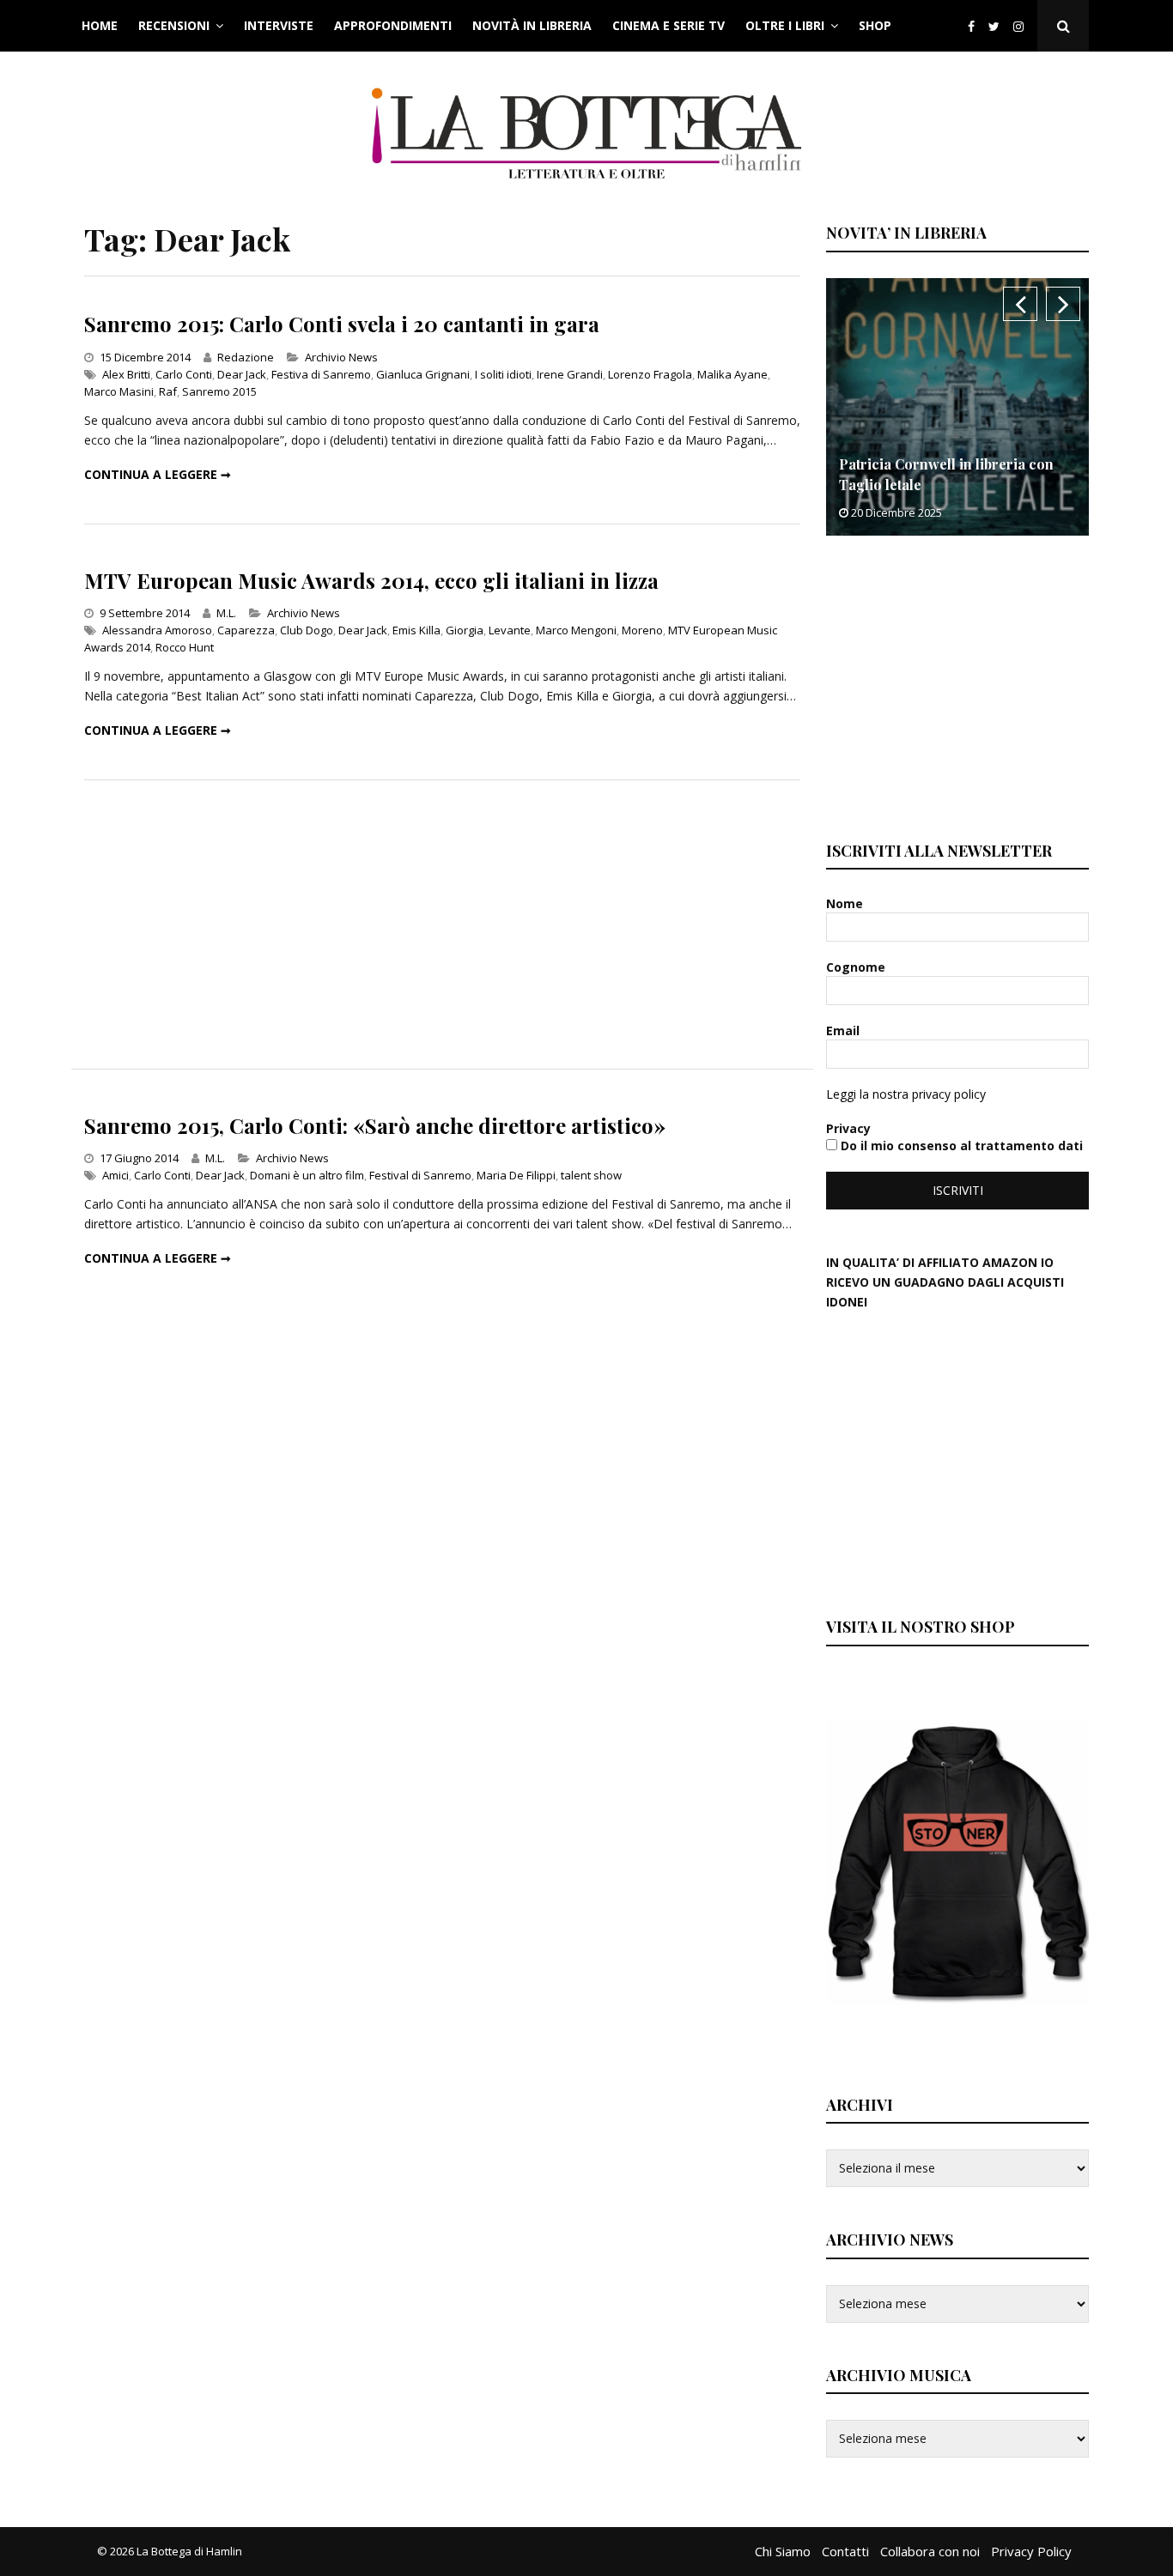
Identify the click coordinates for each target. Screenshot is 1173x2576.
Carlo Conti (184, 374)
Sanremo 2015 (219, 391)
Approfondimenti (393, 25)
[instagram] (1022, 26)
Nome (846, 903)
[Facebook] (971, 26)
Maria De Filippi (516, 1175)
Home (100, 25)
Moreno (642, 630)
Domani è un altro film (307, 1175)
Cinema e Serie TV (669, 25)
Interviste (279, 25)
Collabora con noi (930, 2551)
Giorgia (465, 630)
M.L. (226, 613)
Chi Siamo (783, 2551)
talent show (591, 1175)
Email (845, 1030)
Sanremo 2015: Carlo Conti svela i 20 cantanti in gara (342, 324)
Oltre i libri (785, 25)
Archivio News (341, 357)
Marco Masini (119, 391)
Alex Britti (126, 374)
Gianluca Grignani (423, 374)
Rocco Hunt (185, 647)
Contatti (845, 2551)
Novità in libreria (532, 25)
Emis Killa (416, 630)
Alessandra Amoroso (157, 630)
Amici (115, 1175)
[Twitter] (994, 26)
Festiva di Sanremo (321, 374)
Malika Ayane (732, 374)
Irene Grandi (570, 374)
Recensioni (174, 25)
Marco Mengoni (576, 630)
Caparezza (246, 630)
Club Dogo (307, 630)
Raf (168, 391)
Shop (875, 25)
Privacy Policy (1031, 2551)
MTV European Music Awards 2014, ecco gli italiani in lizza (371, 580)
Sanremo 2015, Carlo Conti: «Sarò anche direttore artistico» (375, 1125)
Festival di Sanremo (420, 1175)
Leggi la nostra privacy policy (906, 1094)
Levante (510, 630)
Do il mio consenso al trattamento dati (960, 1146)
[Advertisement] (442, 924)
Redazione (246, 357)
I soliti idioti (503, 374)
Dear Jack (242, 374)
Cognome (857, 967)
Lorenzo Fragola (650, 374)
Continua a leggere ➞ (158, 474)
